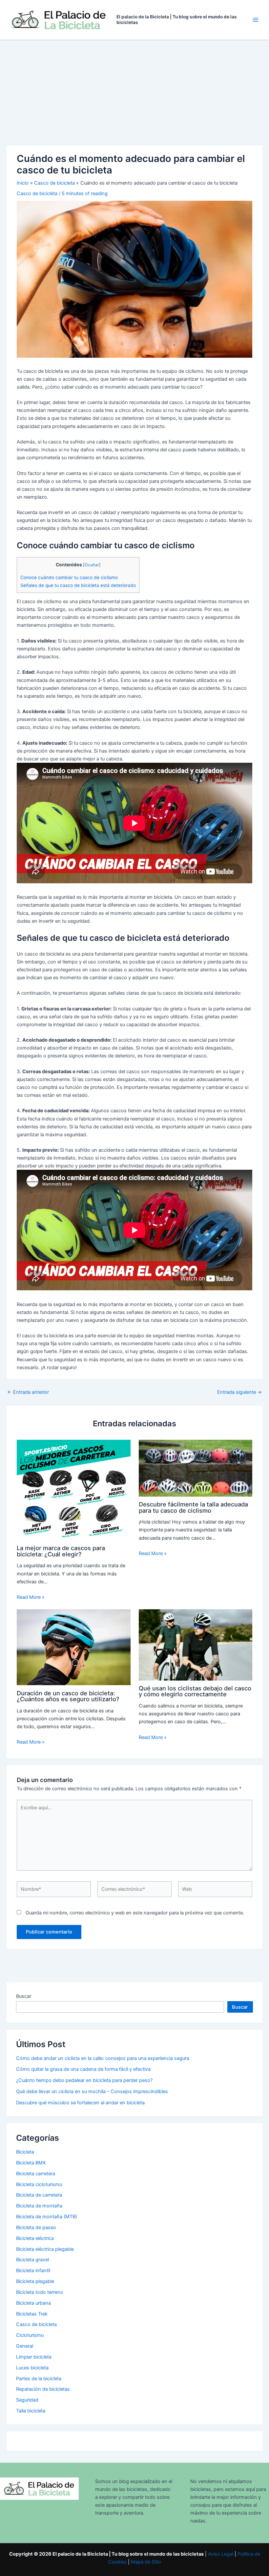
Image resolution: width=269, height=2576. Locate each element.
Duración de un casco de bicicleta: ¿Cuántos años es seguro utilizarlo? (68, 1696)
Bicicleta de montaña (39, 2206)
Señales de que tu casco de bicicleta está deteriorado (78, 585)
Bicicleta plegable (35, 2281)
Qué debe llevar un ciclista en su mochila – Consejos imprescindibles (92, 2091)
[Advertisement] (134, 89)
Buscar (24, 1996)
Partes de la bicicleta (39, 2379)
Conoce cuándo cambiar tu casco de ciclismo (69, 577)
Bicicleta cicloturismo (39, 2184)
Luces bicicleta (32, 2368)
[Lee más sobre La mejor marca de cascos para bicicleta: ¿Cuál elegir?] (73, 1490)
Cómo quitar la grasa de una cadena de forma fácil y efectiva (83, 2069)
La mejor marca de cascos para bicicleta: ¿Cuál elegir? (61, 1551)
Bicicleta (25, 2152)
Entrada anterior (28, 1392)
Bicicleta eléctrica (35, 2238)
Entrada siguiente (239, 1392)
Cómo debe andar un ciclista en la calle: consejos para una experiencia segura (103, 2058)
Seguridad (27, 2400)
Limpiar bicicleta (34, 2357)
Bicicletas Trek (32, 2314)
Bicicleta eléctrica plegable (45, 2249)
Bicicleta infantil (33, 2271)
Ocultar (92, 565)
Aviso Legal (221, 2554)
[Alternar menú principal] (256, 20)
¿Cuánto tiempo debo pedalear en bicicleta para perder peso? (84, 2080)
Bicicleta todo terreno (40, 2292)
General (25, 2346)
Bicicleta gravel (32, 2260)
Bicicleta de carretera (39, 2195)
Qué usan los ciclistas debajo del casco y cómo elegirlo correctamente (195, 1691)
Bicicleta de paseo (36, 2227)
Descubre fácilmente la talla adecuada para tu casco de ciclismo (193, 1507)
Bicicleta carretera (36, 2174)
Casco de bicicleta (37, 193)
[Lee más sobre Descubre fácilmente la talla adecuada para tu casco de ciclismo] (196, 1468)
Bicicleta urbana (33, 2303)
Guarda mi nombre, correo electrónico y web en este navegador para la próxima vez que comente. (135, 1913)
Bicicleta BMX (31, 2163)
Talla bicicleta (31, 2411)
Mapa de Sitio (146, 2562)
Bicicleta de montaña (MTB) (47, 2217)
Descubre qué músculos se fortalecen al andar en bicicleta (80, 2103)
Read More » (31, 1597)
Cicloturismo (30, 2335)
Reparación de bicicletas (43, 2389)
